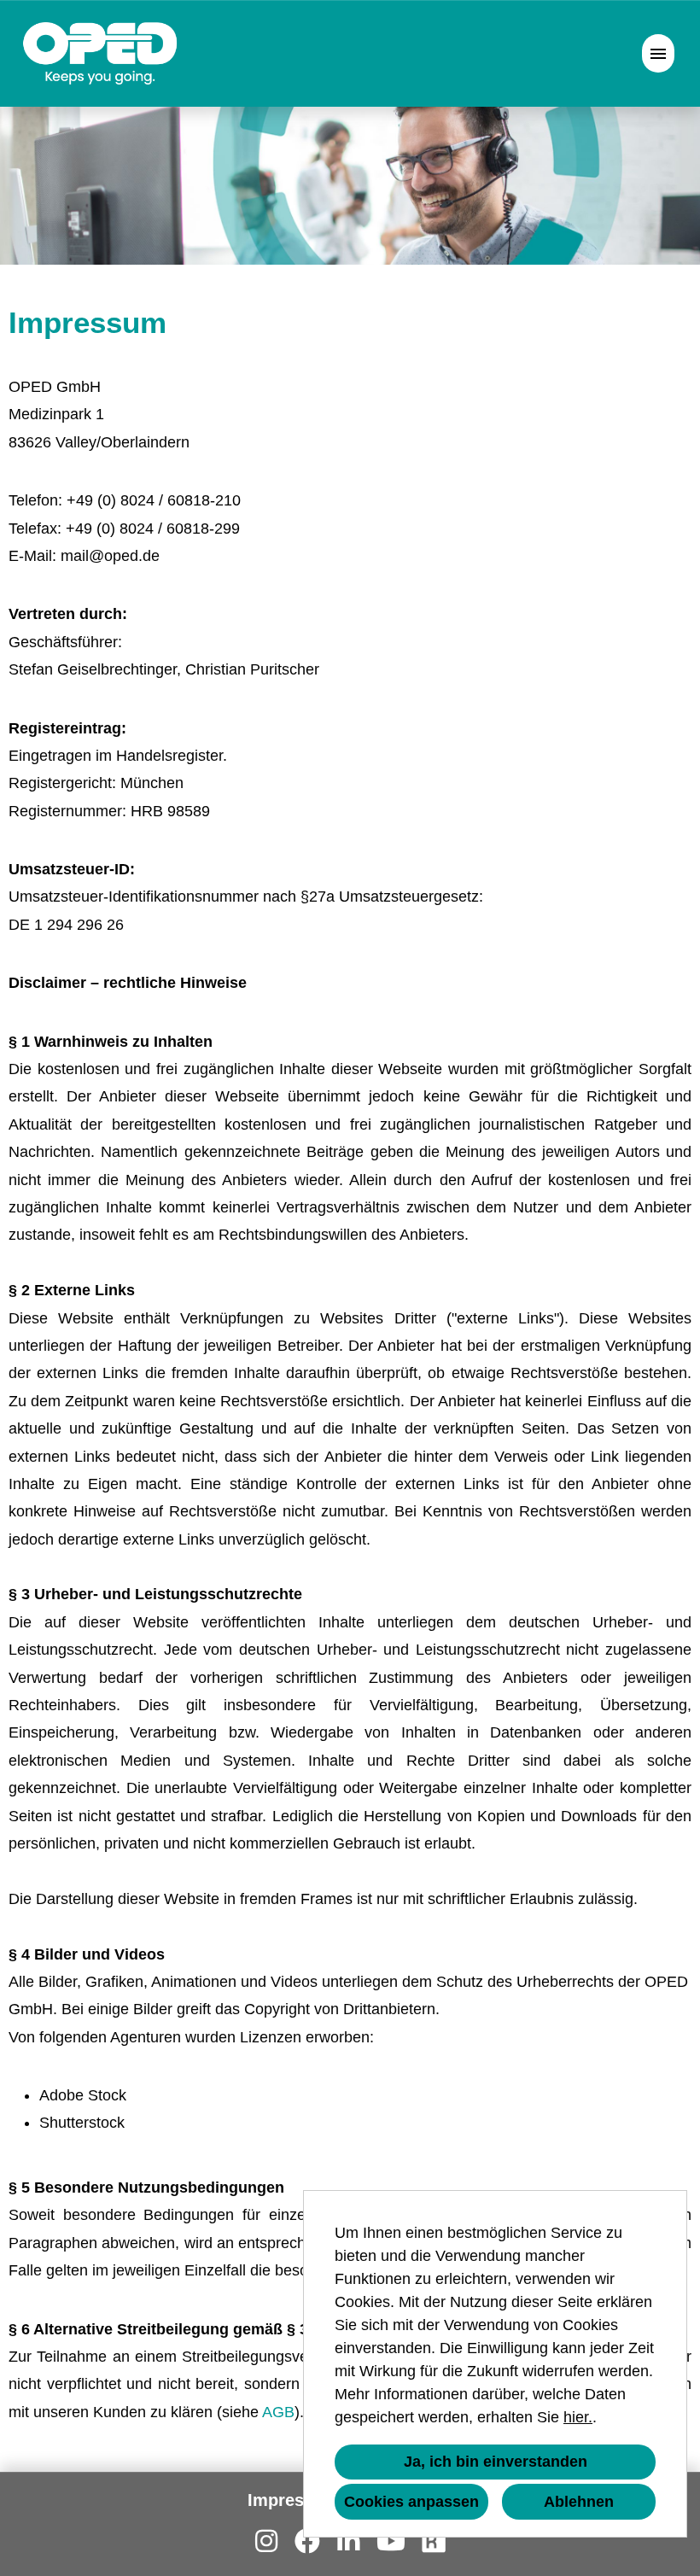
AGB (278, 2412)
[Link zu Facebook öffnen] (307, 2541)
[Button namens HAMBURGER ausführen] (658, 53)
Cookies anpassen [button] (411, 2502)
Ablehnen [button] (579, 2502)
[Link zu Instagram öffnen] (266, 2541)
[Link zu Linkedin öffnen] (348, 2541)
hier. (578, 2417)
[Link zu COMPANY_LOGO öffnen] (100, 53)
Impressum (293, 2500)
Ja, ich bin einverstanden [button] (496, 2462)
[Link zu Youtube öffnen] (391, 2541)
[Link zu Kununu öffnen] (434, 2541)
